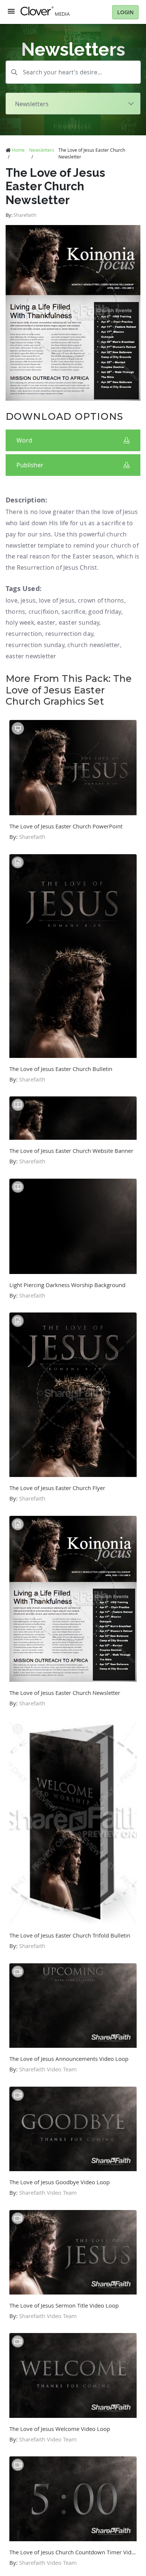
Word (24, 440)
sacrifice (73, 612)
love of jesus (57, 600)
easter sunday (79, 622)
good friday (105, 612)
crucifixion (43, 612)
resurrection (24, 634)
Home (18, 150)
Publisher (30, 465)
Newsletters (42, 150)
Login (125, 12)
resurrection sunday (35, 645)
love (12, 600)
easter (46, 622)
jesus (28, 600)
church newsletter (94, 645)
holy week (20, 622)
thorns (15, 612)
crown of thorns (101, 600)
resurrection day (69, 634)
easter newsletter (31, 656)
